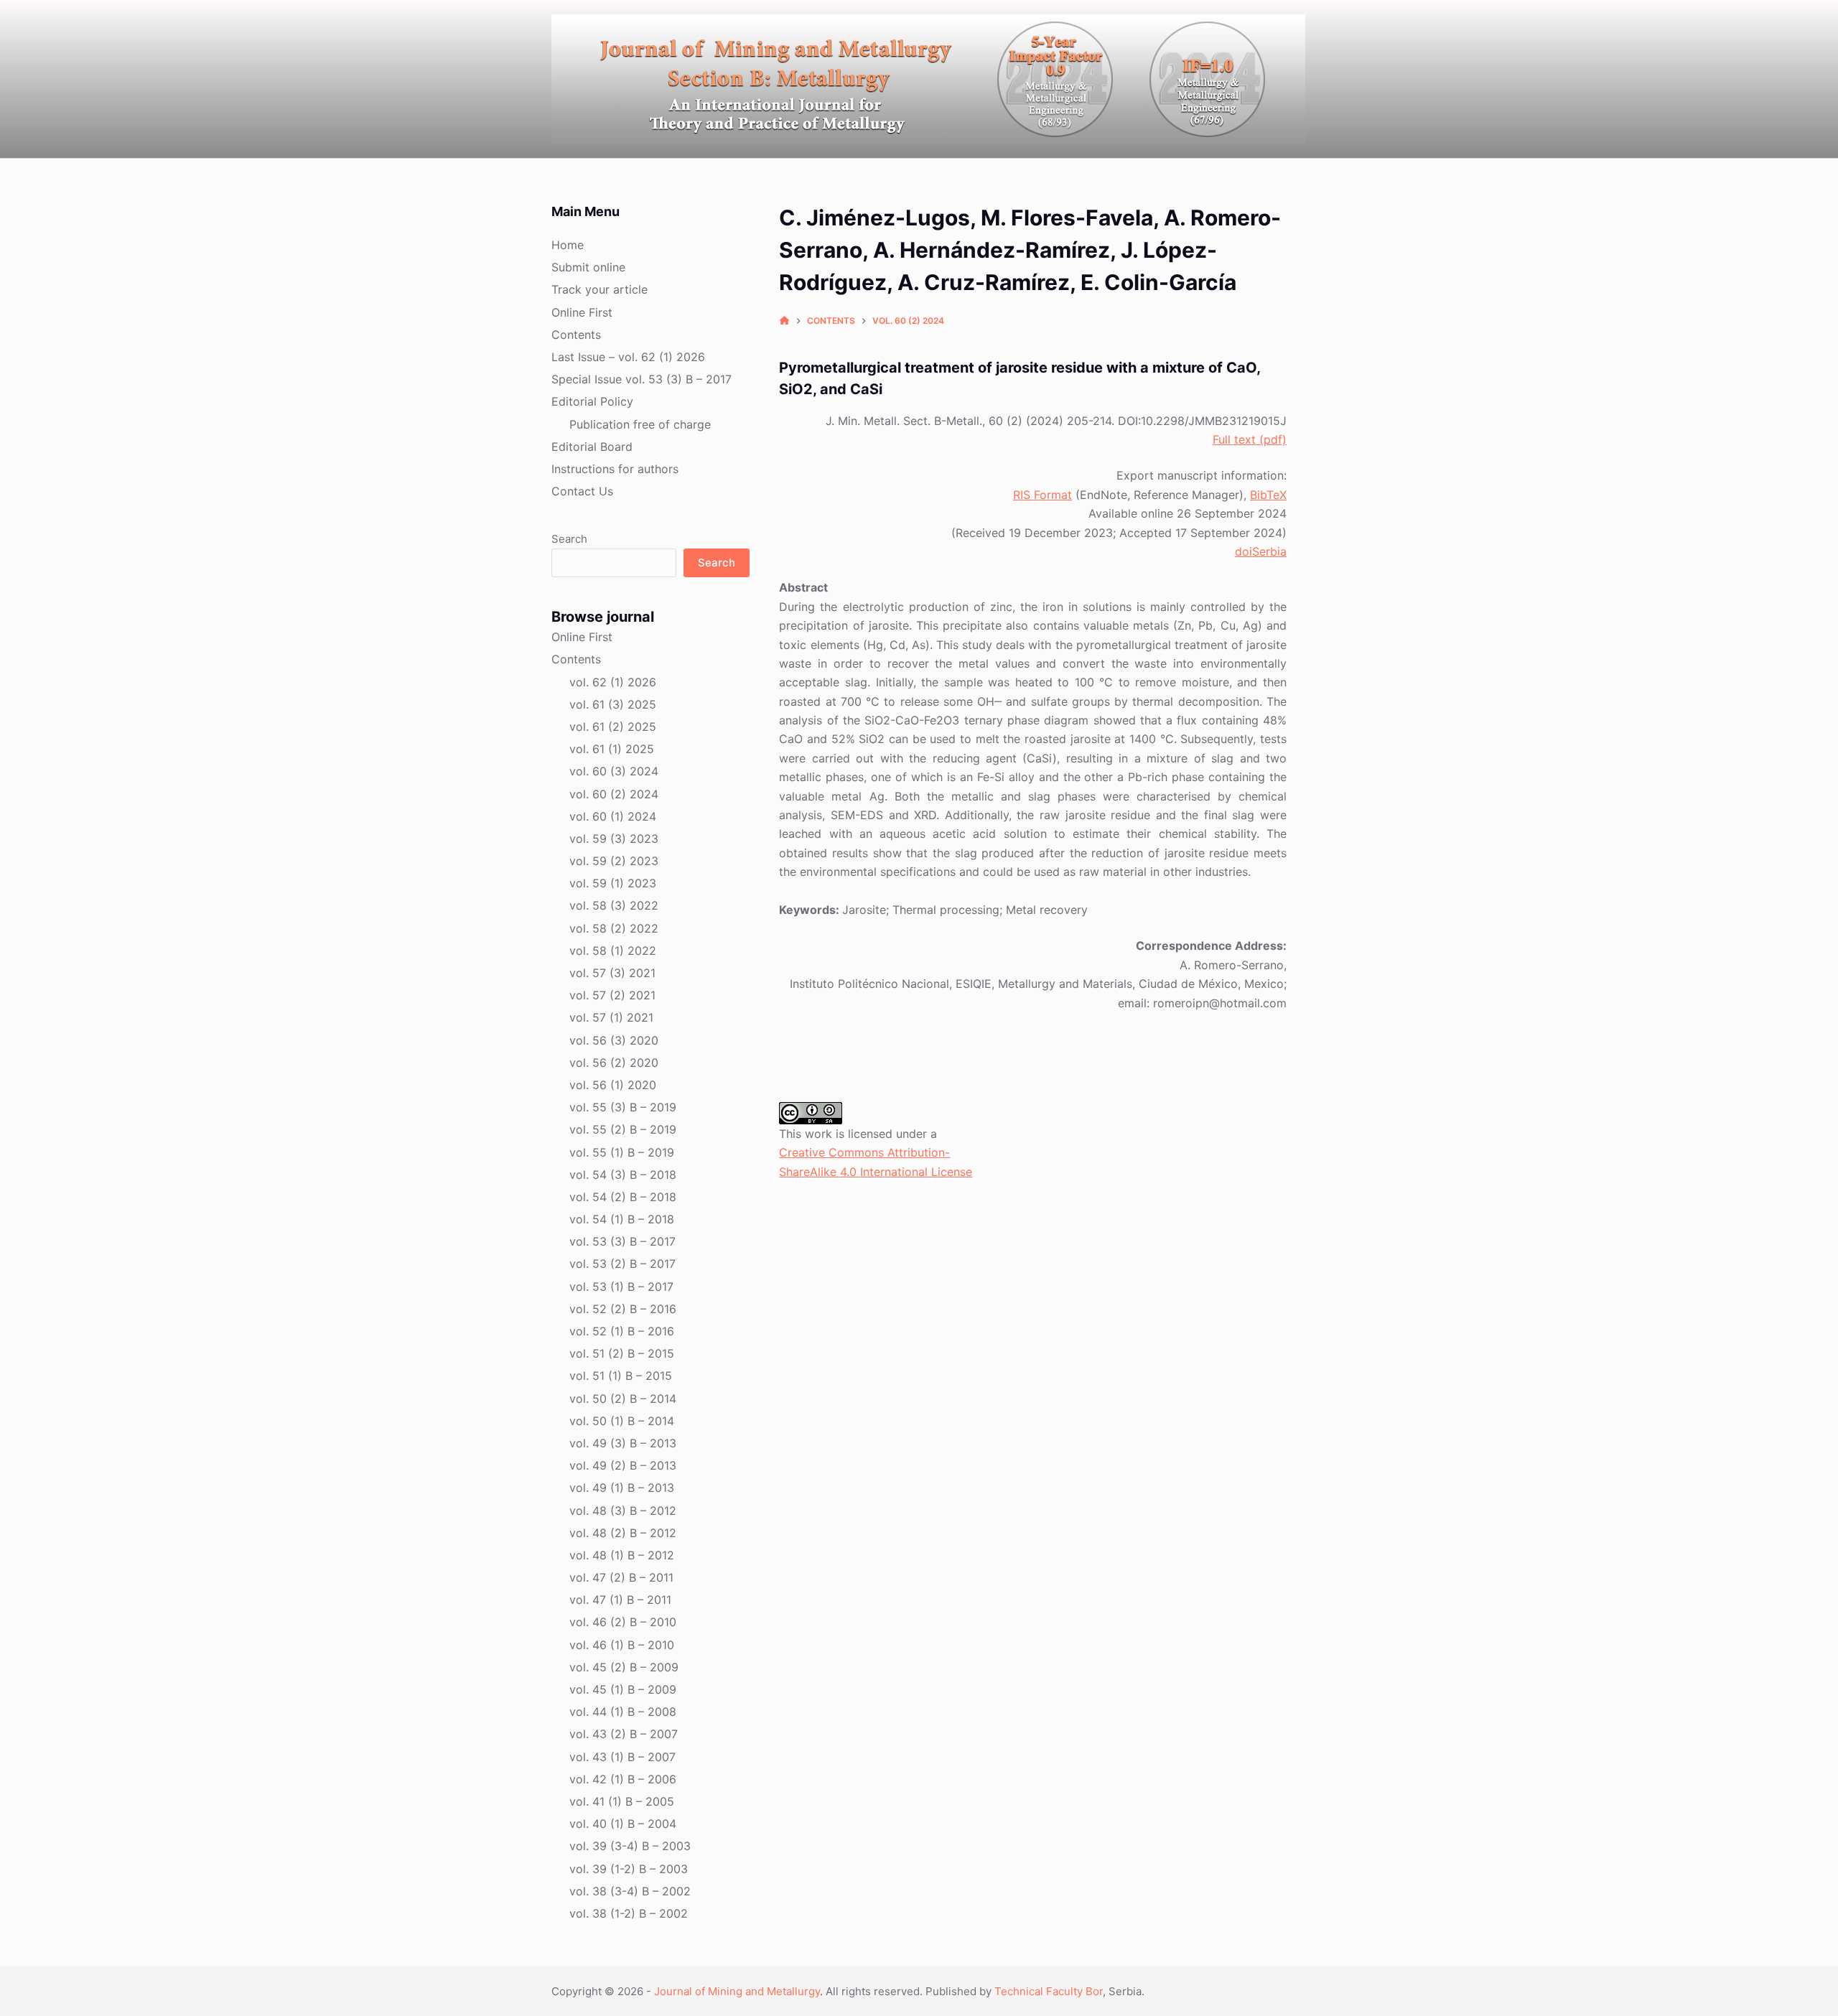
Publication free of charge (640, 424)
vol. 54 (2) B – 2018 (623, 1197)
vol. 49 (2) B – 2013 (623, 1465)
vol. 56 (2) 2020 (614, 1063)
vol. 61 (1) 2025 (612, 749)
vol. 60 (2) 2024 (614, 794)
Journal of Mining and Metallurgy (737, 1991)
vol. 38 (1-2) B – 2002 (629, 1913)
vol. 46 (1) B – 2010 (622, 1645)
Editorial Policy (592, 401)
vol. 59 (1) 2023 (613, 883)
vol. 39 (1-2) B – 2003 (629, 1869)
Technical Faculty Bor (1049, 1991)
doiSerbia (1261, 551)
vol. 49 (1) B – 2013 (622, 1488)
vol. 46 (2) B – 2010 (623, 1622)
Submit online (588, 267)
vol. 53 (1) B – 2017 (621, 1287)
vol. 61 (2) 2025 (613, 727)
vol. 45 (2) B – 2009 (624, 1667)
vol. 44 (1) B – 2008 (623, 1712)
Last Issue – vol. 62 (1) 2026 (628, 357)
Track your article (600, 289)
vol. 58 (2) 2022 (614, 928)
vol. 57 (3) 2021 (612, 973)
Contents (576, 335)
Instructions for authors (615, 469)
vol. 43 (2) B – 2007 (624, 1734)
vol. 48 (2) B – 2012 (623, 1533)
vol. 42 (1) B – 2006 (623, 1779)
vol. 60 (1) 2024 (613, 816)
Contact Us (582, 491)
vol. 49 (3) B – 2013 (623, 1443)
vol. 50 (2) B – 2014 (623, 1399)
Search (569, 539)
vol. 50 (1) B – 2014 (622, 1421)
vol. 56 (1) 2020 (613, 1085)
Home (568, 245)
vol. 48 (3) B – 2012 (623, 1511)
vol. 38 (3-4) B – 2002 (630, 1891)
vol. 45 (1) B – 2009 (623, 1689)
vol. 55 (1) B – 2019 (622, 1152)
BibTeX (1268, 495)
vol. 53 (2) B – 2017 (622, 1264)
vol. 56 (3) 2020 (614, 1040)
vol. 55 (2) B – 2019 (623, 1129)
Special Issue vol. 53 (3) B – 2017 (642, 379)
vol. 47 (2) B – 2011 (621, 1577)
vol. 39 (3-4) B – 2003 (630, 1846)
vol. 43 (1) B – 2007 (622, 1757)
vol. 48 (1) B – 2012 (622, 1555)
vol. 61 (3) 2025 (613, 704)
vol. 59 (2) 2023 (614, 861)
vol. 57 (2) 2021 (612, 995)
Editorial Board (592, 447)
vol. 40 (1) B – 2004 (623, 1824)
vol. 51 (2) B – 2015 (622, 1353)
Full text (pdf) (1250, 439)
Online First (582, 312)
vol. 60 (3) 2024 (614, 771)
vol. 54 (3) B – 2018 (623, 1175)
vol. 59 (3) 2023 (614, 839)
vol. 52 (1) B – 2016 (622, 1331)
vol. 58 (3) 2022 (614, 905)
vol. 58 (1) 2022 (613, 951)
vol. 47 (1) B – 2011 (620, 1600)
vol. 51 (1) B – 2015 (621, 1376)
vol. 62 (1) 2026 (613, 682)
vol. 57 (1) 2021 (611, 1017)
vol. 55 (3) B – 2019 (623, 1107)
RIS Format (1042, 495)
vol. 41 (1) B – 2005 (622, 1801)
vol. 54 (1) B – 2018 (622, 1219)
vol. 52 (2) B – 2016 (623, 1309)
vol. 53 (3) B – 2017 (622, 1241)
